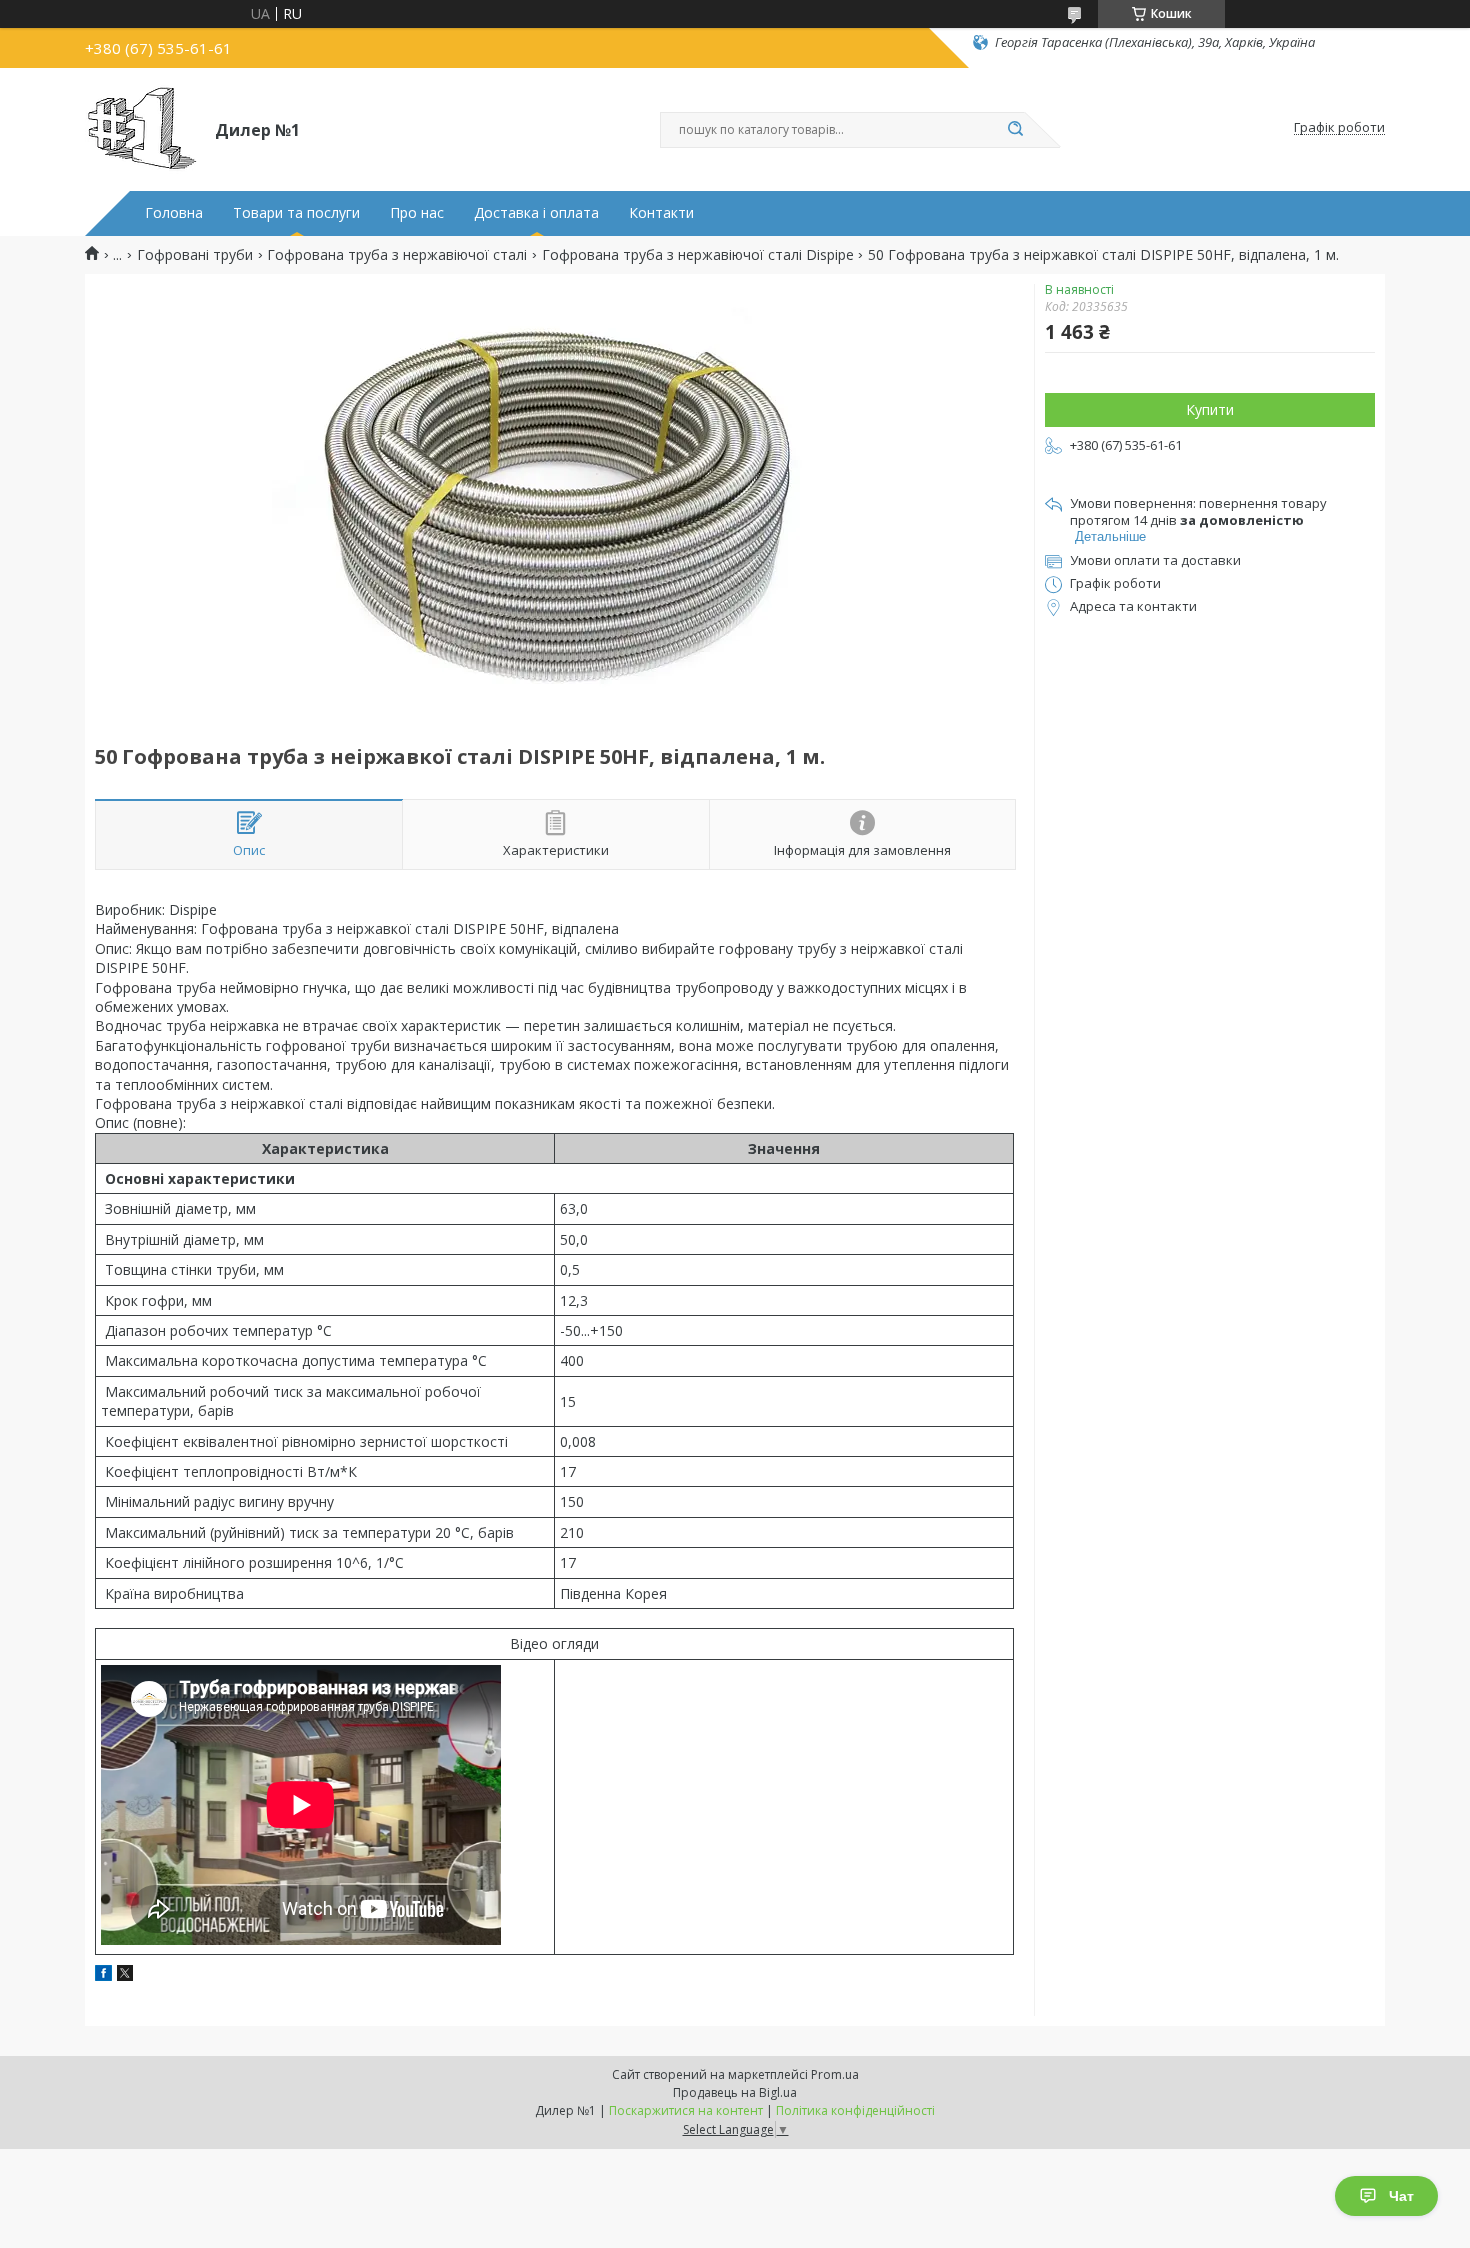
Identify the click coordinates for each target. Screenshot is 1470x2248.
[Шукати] (1015, 130)
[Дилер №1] (141, 128)
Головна (174, 213)
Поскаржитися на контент (686, 2110)
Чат (1401, 2196)
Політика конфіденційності (855, 2110)
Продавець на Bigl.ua (735, 2092)
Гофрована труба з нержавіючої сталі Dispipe (698, 255)
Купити (1210, 409)
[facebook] (103, 1975)
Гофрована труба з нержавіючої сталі (397, 255)
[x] (125, 1975)
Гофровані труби (195, 255)
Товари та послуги (296, 213)
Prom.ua (835, 2074)
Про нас (417, 213)
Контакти (661, 213)
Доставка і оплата (536, 213)
